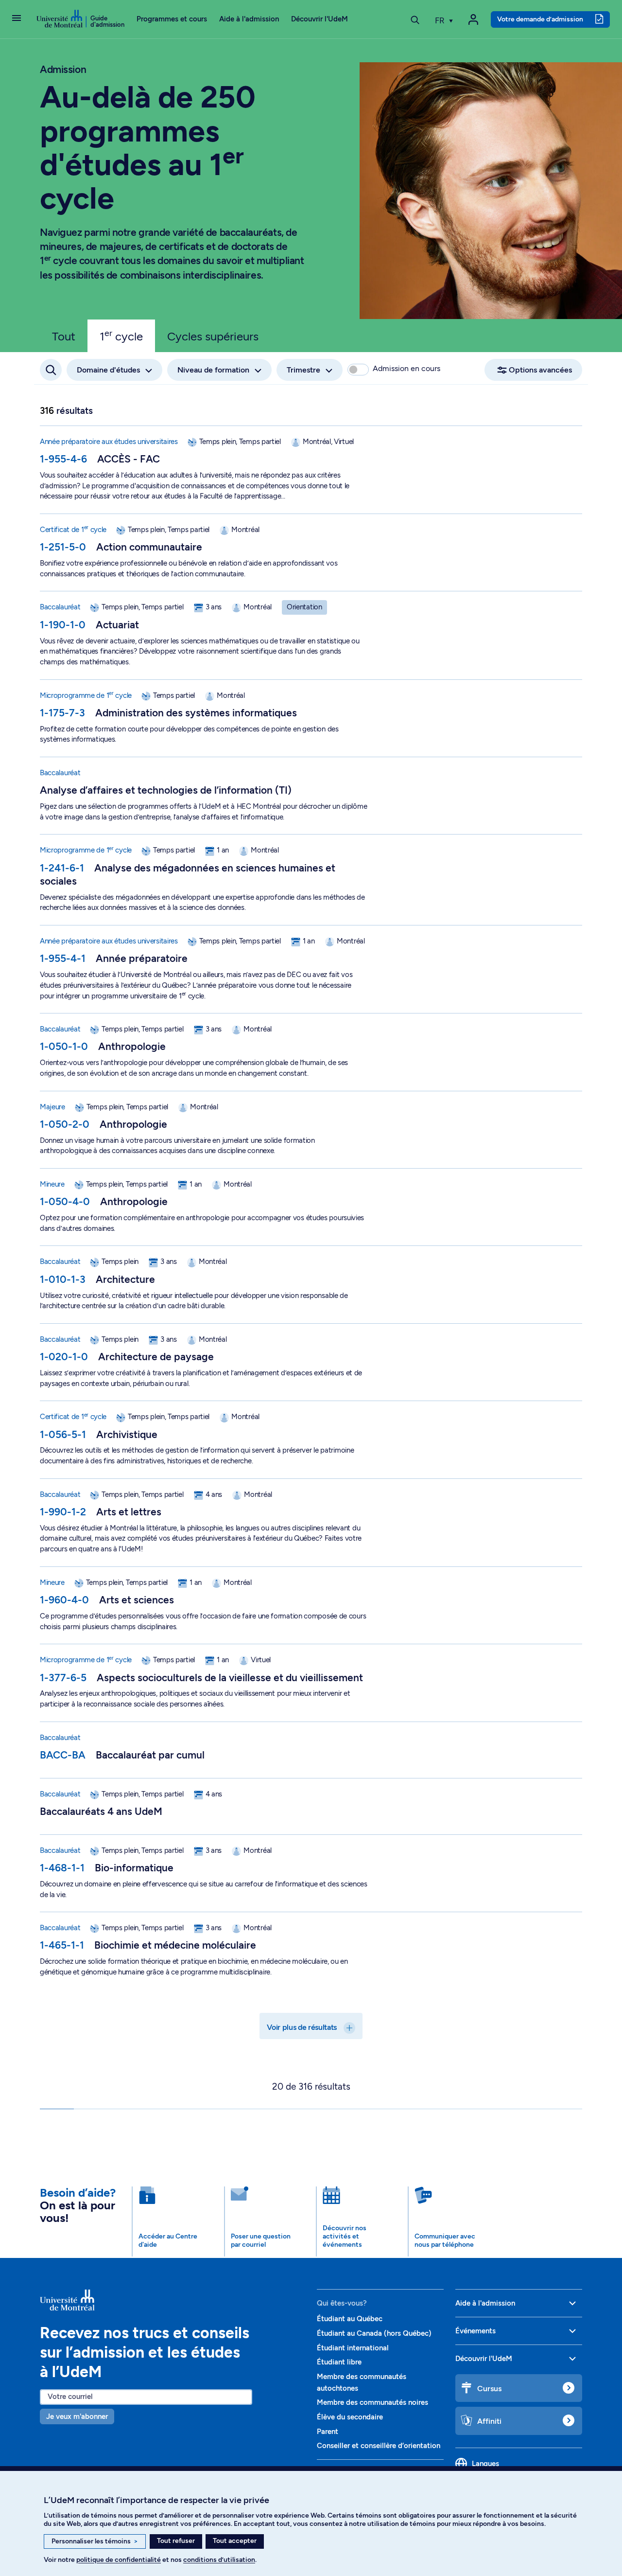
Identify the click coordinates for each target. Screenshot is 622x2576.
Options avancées (540, 370)
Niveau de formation (213, 370)
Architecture (125, 1279)
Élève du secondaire (350, 2417)
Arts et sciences (137, 1600)
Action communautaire (149, 547)
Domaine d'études (108, 370)
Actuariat (117, 625)
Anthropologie (132, 1046)
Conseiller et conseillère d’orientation (379, 2446)
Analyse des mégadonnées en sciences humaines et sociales (188, 874)
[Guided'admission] (173, 2300)
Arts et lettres (129, 1512)
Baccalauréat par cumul (150, 1755)
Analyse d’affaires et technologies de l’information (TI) (166, 790)
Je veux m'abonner (77, 2416)
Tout (64, 336)
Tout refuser (176, 2541)
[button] (17, 19)
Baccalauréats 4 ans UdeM (101, 1811)
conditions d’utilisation (219, 2560)
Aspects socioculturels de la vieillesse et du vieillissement (230, 1678)
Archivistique (127, 1434)
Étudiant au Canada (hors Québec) (374, 2333)
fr (441, 20)
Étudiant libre (339, 2362)
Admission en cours (406, 368)
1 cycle (121, 336)
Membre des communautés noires (372, 2402)
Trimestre (303, 370)
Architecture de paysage (156, 1357)
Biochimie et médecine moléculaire (175, 1945)
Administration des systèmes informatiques (196, 713)
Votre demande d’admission (540, 19)
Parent (328, 2432)
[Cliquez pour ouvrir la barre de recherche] (51, 370)
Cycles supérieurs (213, 336)
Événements (475, 2331)
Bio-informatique (134, 1868)
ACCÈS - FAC (129, 459)
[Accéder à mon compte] (473, 19)
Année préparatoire (142, 958)
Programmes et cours (172, 19)
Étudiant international (353, 2348)
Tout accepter (235, 2541)
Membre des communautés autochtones (362, 2382)
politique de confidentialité (119, 2560)
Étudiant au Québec (350, 2319)
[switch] (358, 370)
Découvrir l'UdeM (320, 19)
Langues (485, 2464)
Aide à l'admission (249, 19)
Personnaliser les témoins (95, 2541)
